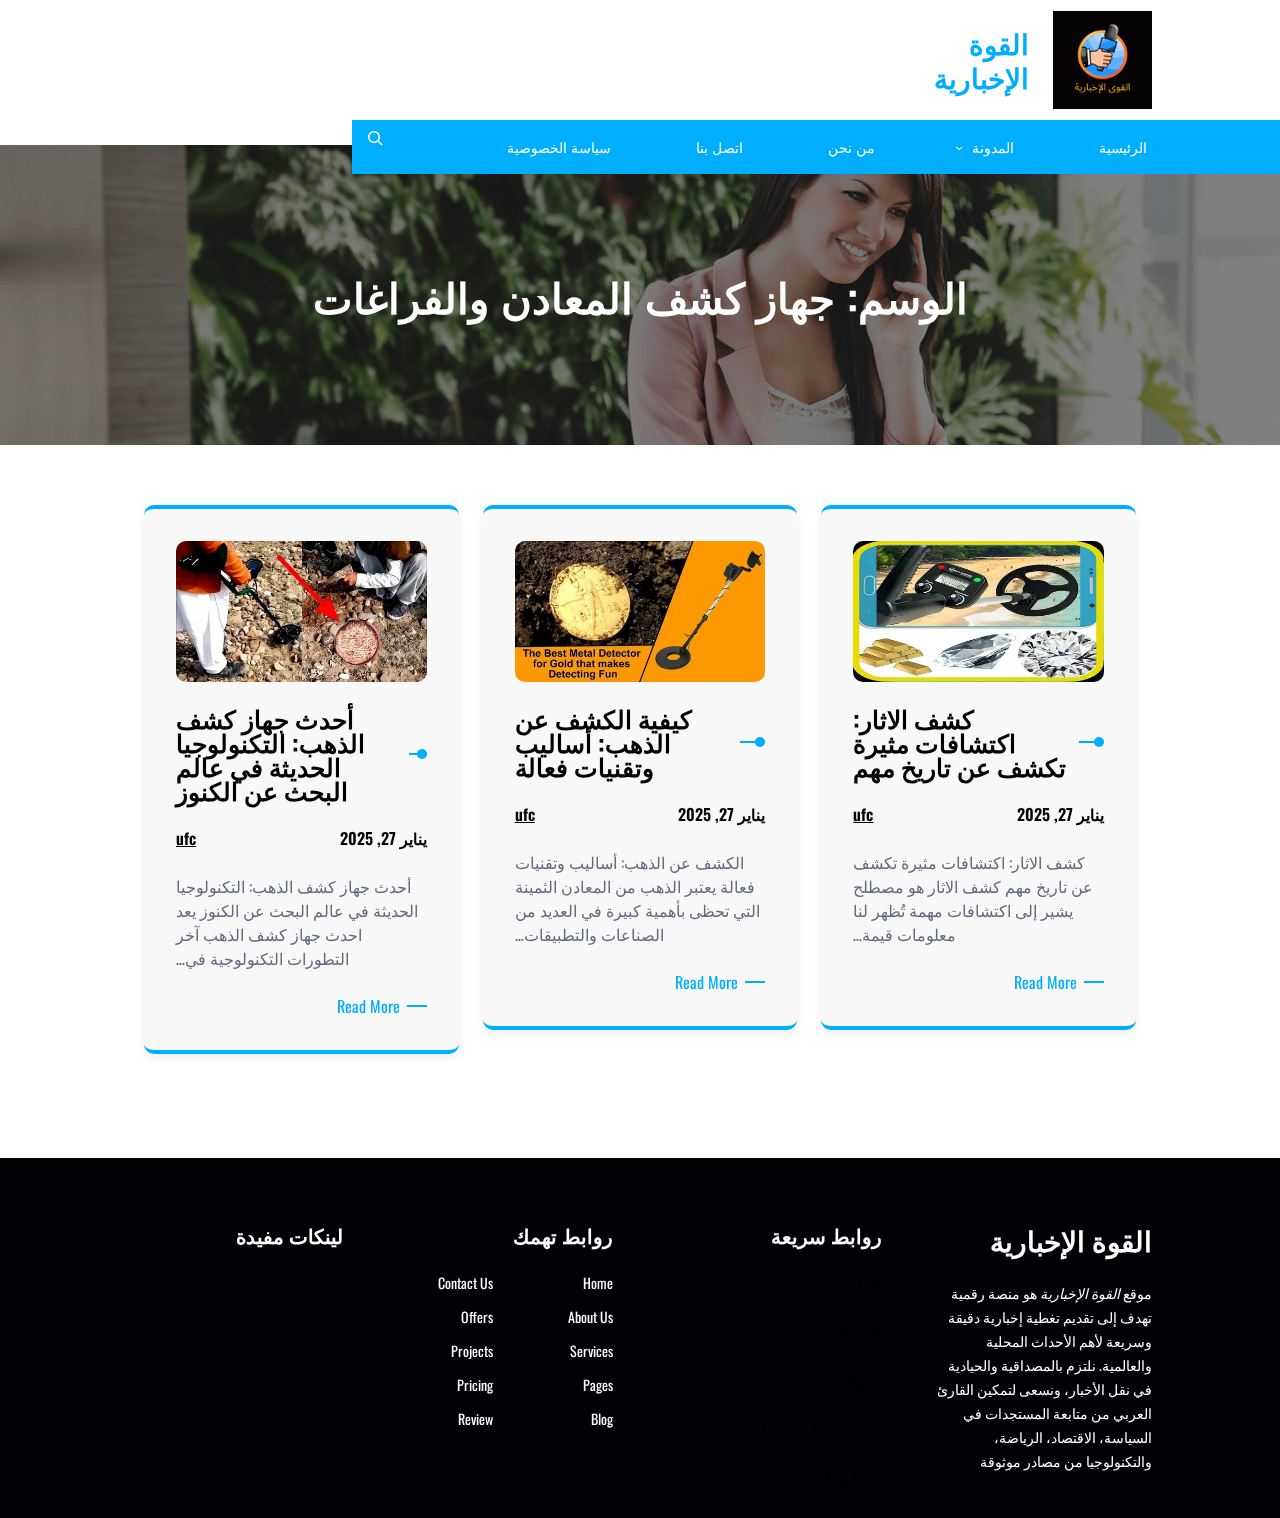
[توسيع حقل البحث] (375, 147)
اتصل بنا (853, 1474)
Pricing (475, 1384)
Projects (472, 1350)
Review (475, 1418)
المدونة (856, 1330)
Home (598, 1282)
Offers (477, 1316)
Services (591, 1350)
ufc (863, 814)
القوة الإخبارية (981, 59)
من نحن (854, 1378)
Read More (1042, 982)
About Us (590, 1316)
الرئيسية (853, 1282)
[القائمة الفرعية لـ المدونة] (959, 147)
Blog (602, 1418)
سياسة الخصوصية (820, 1426)
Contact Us (465, 1282)
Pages (598, 1384)
